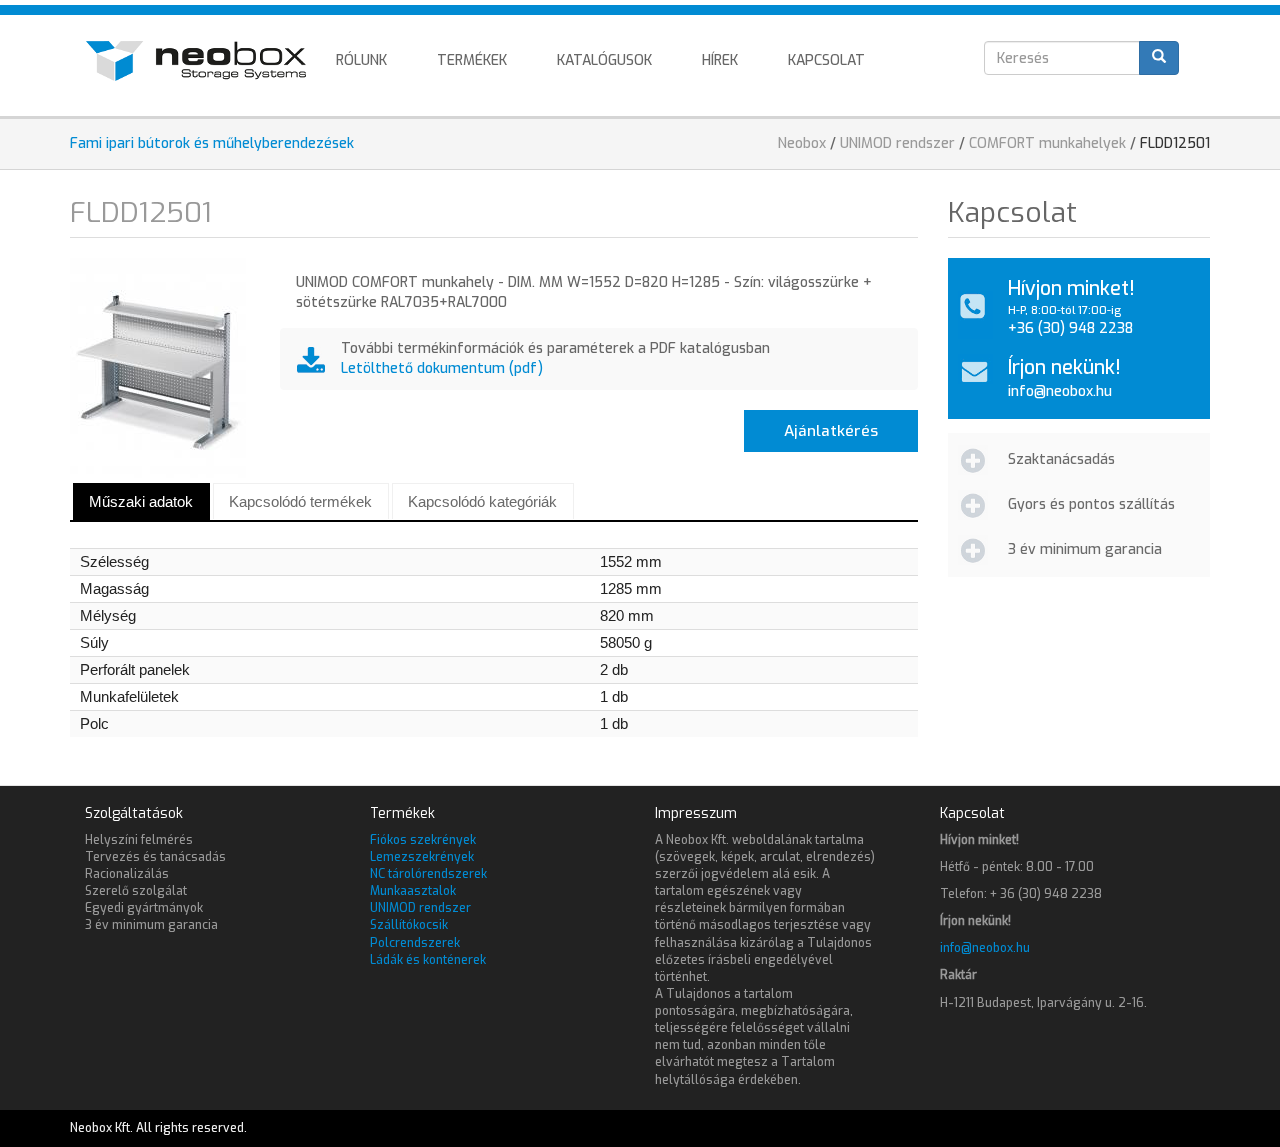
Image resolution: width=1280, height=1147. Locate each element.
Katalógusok (604, 60)
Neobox (802, 143)
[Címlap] (203, 61)
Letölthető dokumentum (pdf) (442, 368)
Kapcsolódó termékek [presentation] (300, 501)
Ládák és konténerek (428, 960)
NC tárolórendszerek (428, 874)
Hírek (720, 60)
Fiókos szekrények (423, 840)
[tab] (141, 501)
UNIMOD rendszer (897, 143)
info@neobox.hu (1060, 391)
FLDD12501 (1175, 143)
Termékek (472, 60)
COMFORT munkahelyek (1047, 143)
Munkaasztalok (413, 891)
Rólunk (361, 60)
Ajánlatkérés (831, 431)
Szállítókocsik (409, 925)
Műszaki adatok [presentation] (141, 501)
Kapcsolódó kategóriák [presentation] (482, 501)
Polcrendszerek (415, 943)
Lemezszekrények (422, 857)
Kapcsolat (826, 60)
